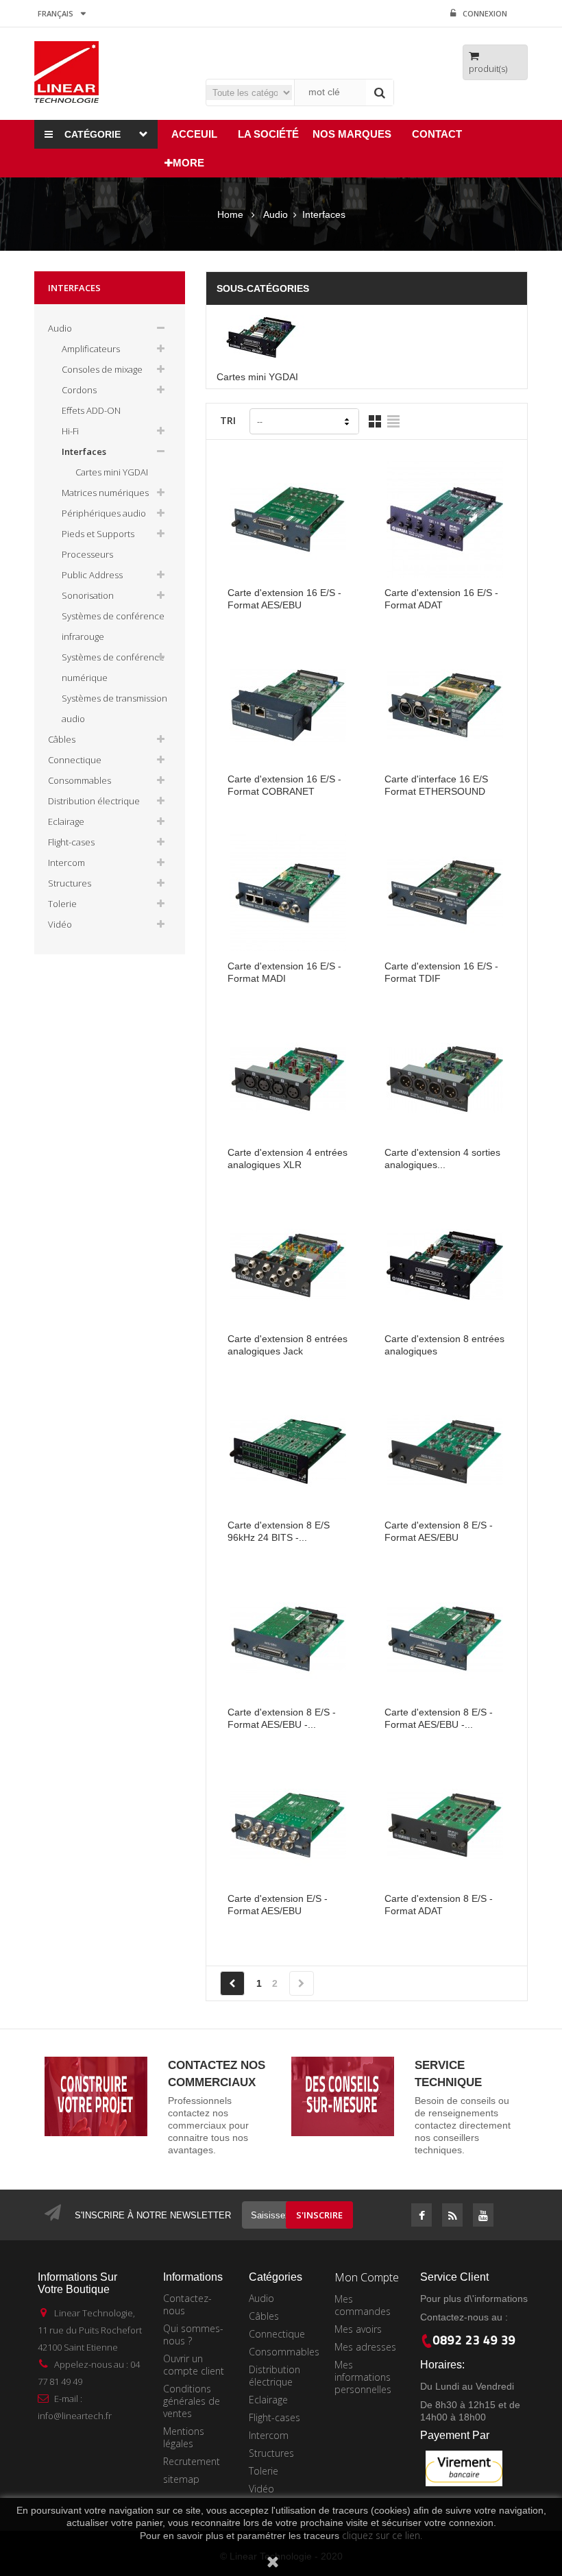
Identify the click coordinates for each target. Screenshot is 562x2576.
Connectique (75, 760)
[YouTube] (483, 2216)
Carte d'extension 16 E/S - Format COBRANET (284, 785)
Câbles (62, 739)
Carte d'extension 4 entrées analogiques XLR (288, 1159)
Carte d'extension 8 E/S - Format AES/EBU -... (282, 1718)
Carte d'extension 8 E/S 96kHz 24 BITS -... (279, 1531)
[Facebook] (422, 2216)
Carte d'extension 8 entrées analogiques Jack (288, 1345)
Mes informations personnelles (363, 2377)
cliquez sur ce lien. (382, 2535)
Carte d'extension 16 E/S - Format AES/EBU (284, 599)
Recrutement (192, 2461)
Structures (70, 883)
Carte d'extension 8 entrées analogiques (444, 1345)
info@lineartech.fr (75, 2416)
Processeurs (87, 554)
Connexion (485, 13)
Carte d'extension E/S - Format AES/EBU (278, 1905)
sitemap (181, 2479)
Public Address (92, 575)
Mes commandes (363, 2305)
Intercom (66, 863)
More (188, 163)
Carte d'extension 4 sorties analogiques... (442, 1159)
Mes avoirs (358, 2329)
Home (230, 214)
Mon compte (367, 2277)
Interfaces (84, 451)
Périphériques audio (104, 513)
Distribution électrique (94, 801)
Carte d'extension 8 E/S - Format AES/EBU (439, 1531)
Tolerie (62, 904)
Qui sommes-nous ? (193, 2334)
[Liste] (393, 421)
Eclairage (66, 821)
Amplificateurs (91, 349)
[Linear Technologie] (66, 71)
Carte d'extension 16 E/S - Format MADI (284, 972)
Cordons (79, 390)
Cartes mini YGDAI (112, 472)
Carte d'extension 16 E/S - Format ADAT (441, 599)
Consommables (80, 780)
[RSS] (453, 2216)
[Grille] (375, 421)
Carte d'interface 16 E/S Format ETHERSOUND (436, 785)
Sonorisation (88, 595)
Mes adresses (365, 2347)
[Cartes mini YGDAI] (266, 337)
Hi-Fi (70, 431)
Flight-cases (71, 842)
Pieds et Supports (98, 534)
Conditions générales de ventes (192, 2401)
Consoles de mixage (102, 369)
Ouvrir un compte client (194, 2365)
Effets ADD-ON (91, 410)
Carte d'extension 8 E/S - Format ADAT (439, 1905)
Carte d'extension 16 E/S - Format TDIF (441, 972)
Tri (228, 420)
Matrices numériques (105, 493)
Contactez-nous (187, 2304)
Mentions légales (184, 2437)
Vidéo (60, 924)
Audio (60, 328)
